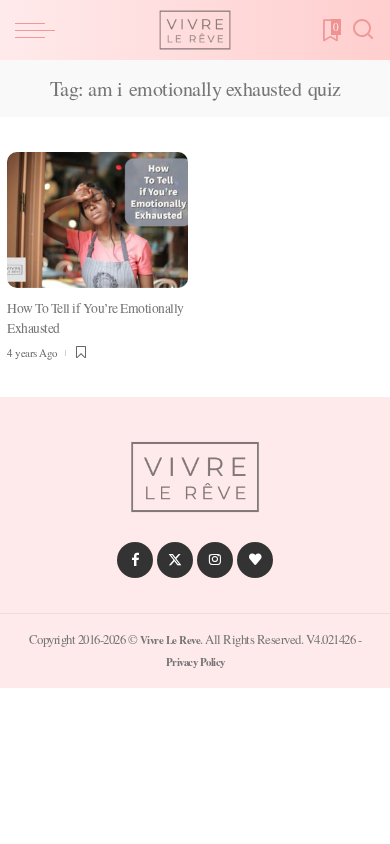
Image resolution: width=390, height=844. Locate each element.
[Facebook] (135, 560)
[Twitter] (175, 560)
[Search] (363, 30)
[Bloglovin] (255, 560)
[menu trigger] (40, 30)
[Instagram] (215, 560)
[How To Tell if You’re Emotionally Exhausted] (97, 220)
